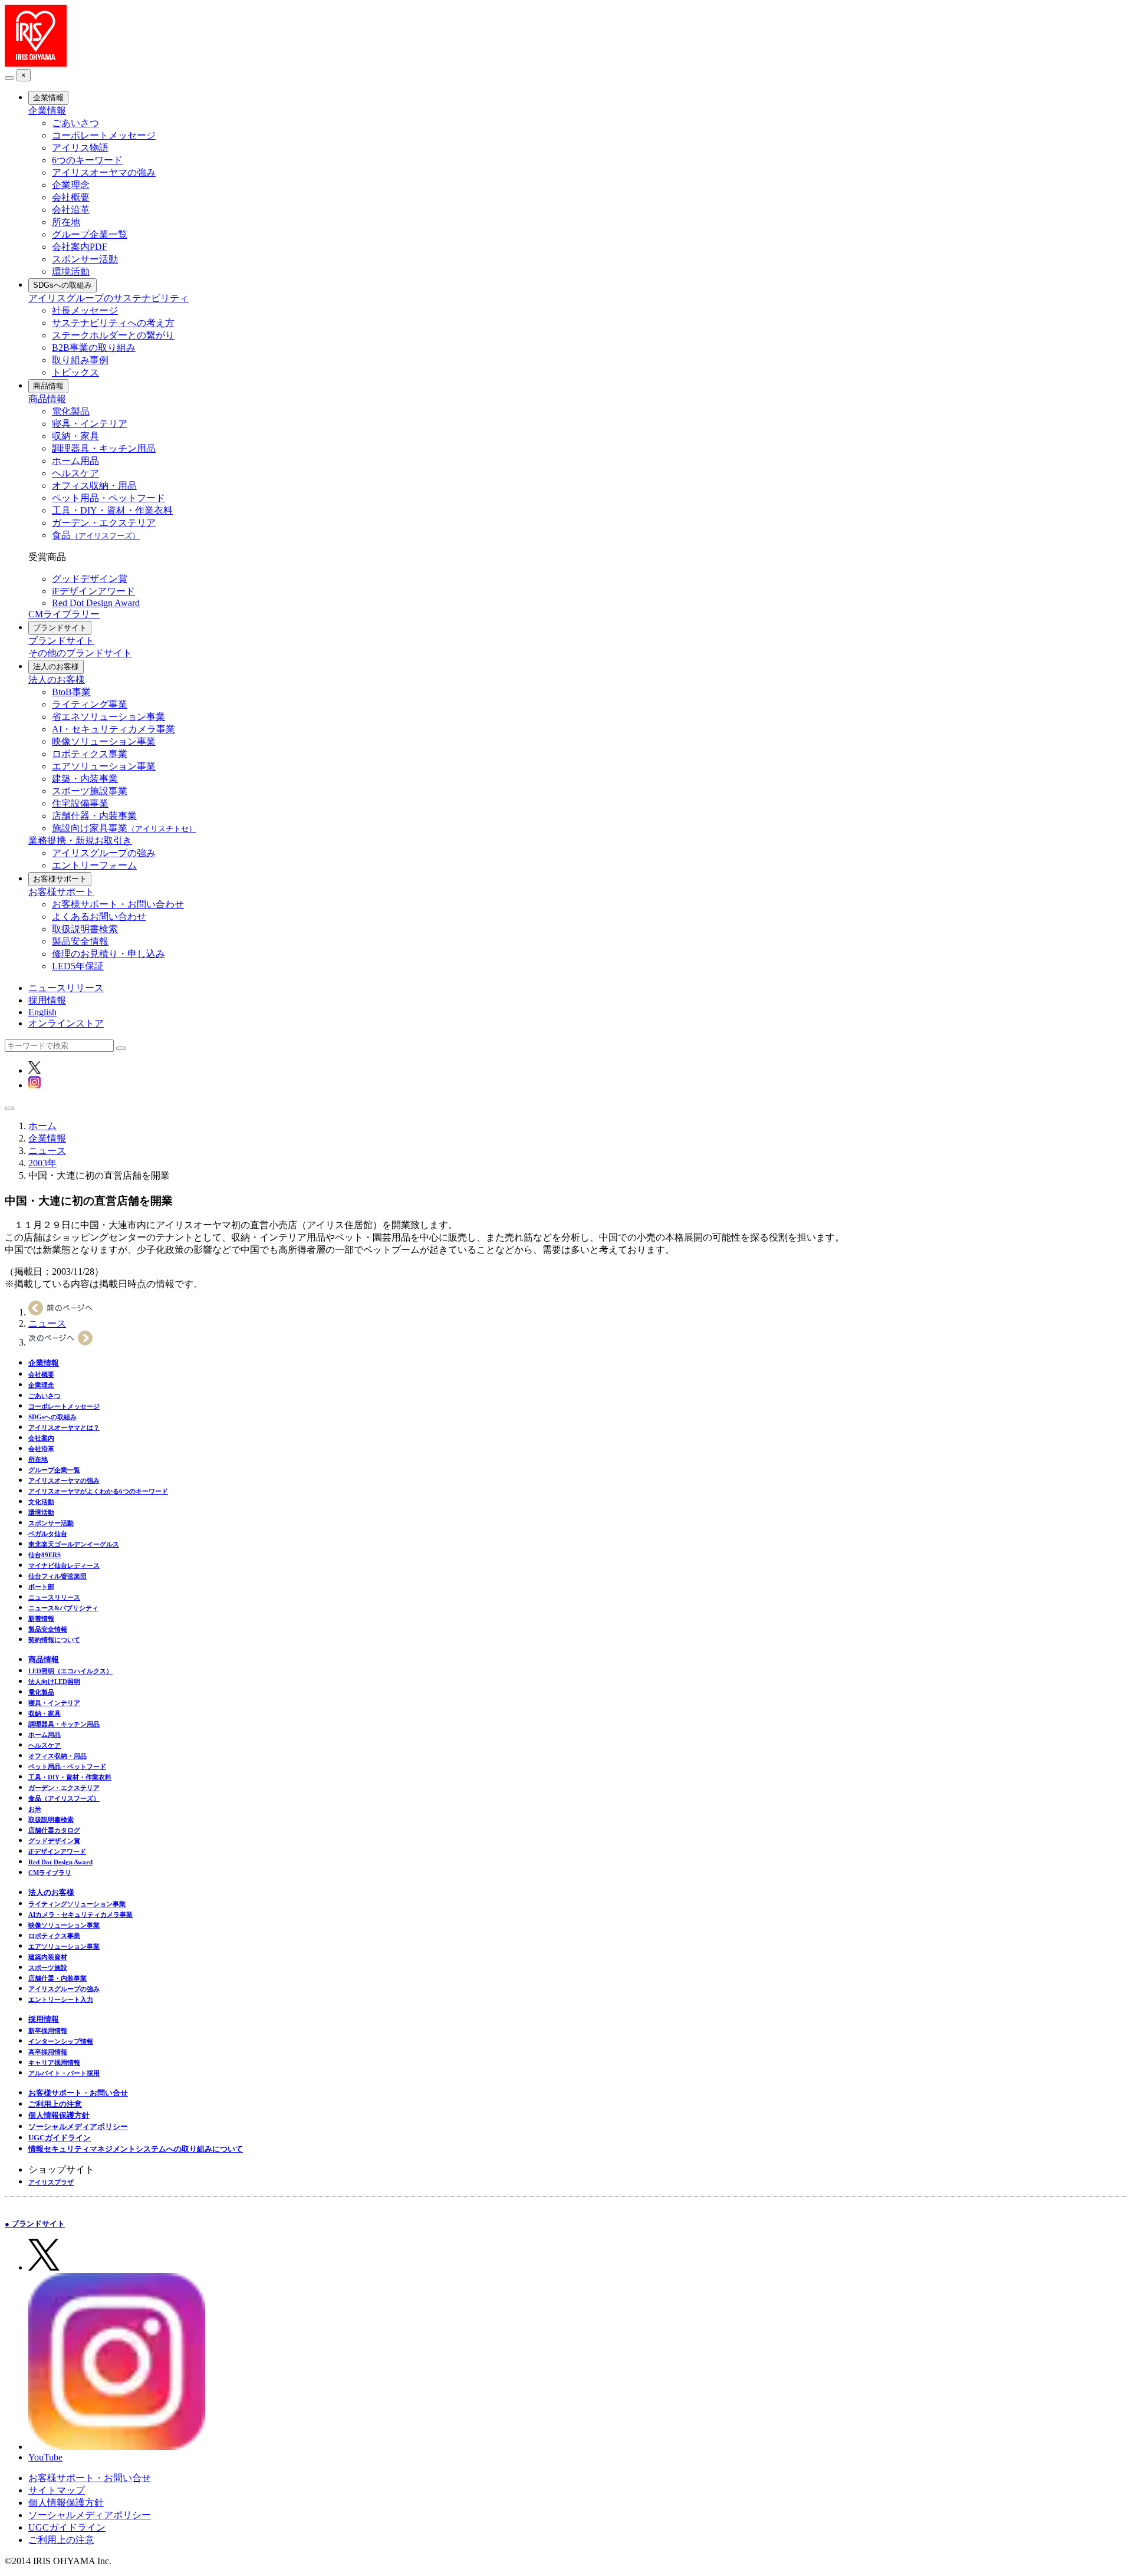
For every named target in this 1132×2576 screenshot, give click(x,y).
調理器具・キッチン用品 (104, 448)
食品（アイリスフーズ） (64, 1798)
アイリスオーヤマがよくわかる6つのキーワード (98, 1491)
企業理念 (71, 185)
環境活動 (71, 272)
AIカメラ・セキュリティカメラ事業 (80, 1914)
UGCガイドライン (60, 2138)
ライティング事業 (90, 704)
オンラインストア (66, 1023)
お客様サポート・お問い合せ (78, 2093)
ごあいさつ (75, 123)
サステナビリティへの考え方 (113, 323)
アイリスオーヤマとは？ (64, 1427)
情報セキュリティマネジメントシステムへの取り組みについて (136, 2149)
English (42, 1012)
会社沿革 (71, 210)
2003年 (42, 1163)
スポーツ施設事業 (90, 791)
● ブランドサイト (35, 2224)
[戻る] (9, 78)
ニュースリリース (66, 988)
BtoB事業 (71, 692)
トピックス (75, 372)
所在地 (66, 222)
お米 (35, 1809)
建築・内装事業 (85, 779)
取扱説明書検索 (85, 929)
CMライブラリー (64, 614)
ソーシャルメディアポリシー (78, 2126)
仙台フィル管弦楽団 (57, 1576)
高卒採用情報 (48, 2052)
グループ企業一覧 (90, 234)
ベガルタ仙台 (48, 1534)
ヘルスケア (75, 473)
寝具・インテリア (90, 424)
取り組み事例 (80, 360)
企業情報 (48, 98)
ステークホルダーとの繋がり (113, 335)
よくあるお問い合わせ (99, 917)
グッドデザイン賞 (90, 579)
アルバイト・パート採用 (64, 2073)
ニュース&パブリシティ (63, 1608)
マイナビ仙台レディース (64, 1565)
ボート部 (41, 1587)
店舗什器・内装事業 (94, 816)
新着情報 (41, 1618)
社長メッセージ (85, 310)
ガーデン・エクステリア (104, 523)
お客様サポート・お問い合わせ (118, 904)
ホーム (42, 1126)
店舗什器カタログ (54, 1830)
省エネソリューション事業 (108, 717)
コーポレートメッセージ (104, 135)
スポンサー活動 (85, 259)
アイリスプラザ (51, 2182)
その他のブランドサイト (80, 653)
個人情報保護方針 (59, 2115)
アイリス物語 (80, 148)
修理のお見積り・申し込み (108, 954)
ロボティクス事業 (90, 754)
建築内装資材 (48, 1957)
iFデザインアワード (93, 591)
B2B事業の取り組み (94, 348)
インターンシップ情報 (61, 2041)
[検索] (121, 1048)
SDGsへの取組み (62, 285)
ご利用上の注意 (55, 2104)
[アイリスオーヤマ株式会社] (36, 63)
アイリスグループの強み (104, 853)
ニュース (47, 1151)
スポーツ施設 (48, 1968)
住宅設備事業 (80, 803)
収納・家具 (75, 436)
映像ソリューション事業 (104, 741)
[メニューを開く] (9, 1108)
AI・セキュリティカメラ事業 (113, 729)
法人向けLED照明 (54, 1682)
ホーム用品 (75, 461)
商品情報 (48, 386)
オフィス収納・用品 (94, 486)
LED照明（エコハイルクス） (70, 1671)
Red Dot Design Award (96, 603)
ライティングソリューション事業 (77, 1904)
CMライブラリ (50, 1873)
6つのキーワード (87, 160)
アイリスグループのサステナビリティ (108, 298)
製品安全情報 (80, 941)
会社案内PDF (80, 247)
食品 (96, 535)
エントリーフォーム (94, 865)
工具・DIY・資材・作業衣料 (112, 510)
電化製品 (71, 411)
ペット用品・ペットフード (108, 498)
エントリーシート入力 (61, 1999)
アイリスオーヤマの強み (104, 172)
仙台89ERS (45, 1555)
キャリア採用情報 (54, 2062)
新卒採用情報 (48, 2031)
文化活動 (41, 1502)
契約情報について (54, 1640)
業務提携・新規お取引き (80, 840)
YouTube (45, 2457)
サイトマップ (57, 2490)
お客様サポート (60, 879)
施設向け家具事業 (124, 828)
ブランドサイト (60, 628)
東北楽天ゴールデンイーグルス (74, 1544)
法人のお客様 (56, 667)
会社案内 (41, 1438)
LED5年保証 (78, 966)
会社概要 (71, 197)
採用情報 (47, 1000)
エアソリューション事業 (104, 766)
